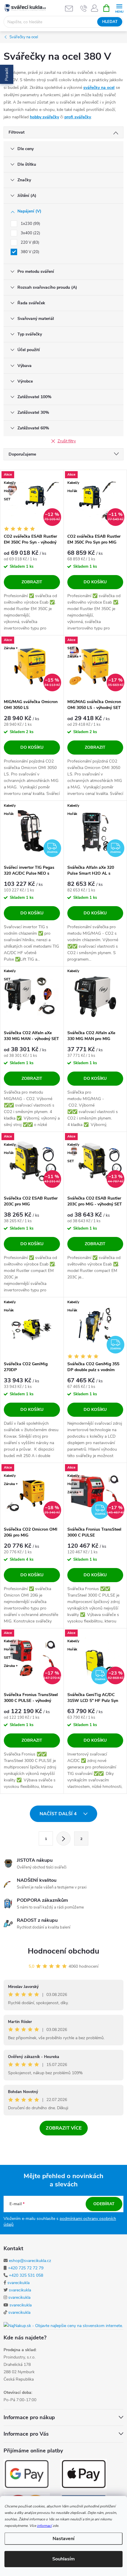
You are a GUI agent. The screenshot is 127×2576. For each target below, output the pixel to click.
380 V (29, 252)
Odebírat (104, 2204)
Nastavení (63, 2539)
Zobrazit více (64, 2128)
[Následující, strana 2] (63, 1838)
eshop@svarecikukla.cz (30, 2261)
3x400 (30, 233)
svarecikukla (18, 2283)
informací (44, 2526)
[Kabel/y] (95, 997)
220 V (29, 243)
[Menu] (119, 8)
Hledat (110, 22)
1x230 (30, 224)
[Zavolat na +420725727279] (84, 8)
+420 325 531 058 (26, 2275)
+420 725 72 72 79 (26, 2268)
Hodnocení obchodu (63, 1951)
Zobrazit (32, 582)
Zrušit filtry (67, 441)
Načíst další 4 (59, 1814)
